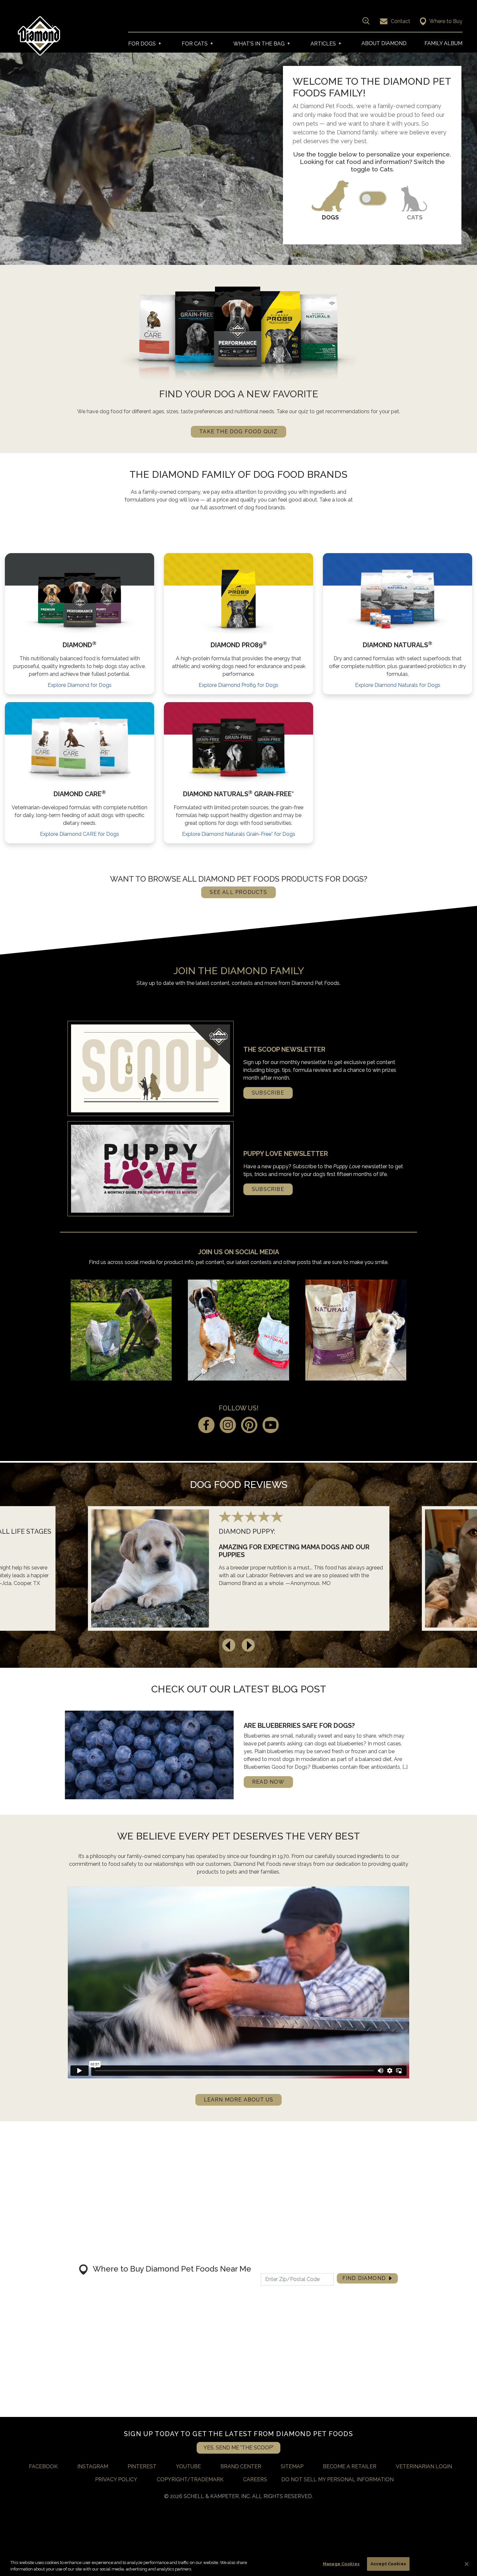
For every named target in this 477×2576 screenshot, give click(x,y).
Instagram (93, 2466)
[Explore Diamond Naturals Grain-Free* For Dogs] (238, 748)
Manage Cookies (341, 2564)
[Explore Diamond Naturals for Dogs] (397, 599)
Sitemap (292, 2466)
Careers (255, 2479)
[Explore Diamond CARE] (79, 748)
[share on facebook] (206, 1426)
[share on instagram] (228, 1426)
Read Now (268, 1782)
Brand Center (241, 2466)
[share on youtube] (271, 1426)
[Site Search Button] (365, 21)
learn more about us (239, 2100)
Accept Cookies (388, 2564)
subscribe (268, 1093)
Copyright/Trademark (190, 2479)
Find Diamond (364, 2278)
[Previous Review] (229, 1645)
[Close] (467, 2564)
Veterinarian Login (424, 2466)
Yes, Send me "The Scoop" (238, 2448)
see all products (238, 892)
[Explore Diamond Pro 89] (238, 599)
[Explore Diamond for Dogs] (80, 599)
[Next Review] (248, 1645)
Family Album (443, 43)
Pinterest (142, 2466)
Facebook (43, 2466)
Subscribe (268, 1189)
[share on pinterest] (249, 1426)
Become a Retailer (350, 2466)
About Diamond (384, 43)
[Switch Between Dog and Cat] (373, 198)
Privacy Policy (116, 2479)
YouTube (188, 2466)
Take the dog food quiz (238, 432)
